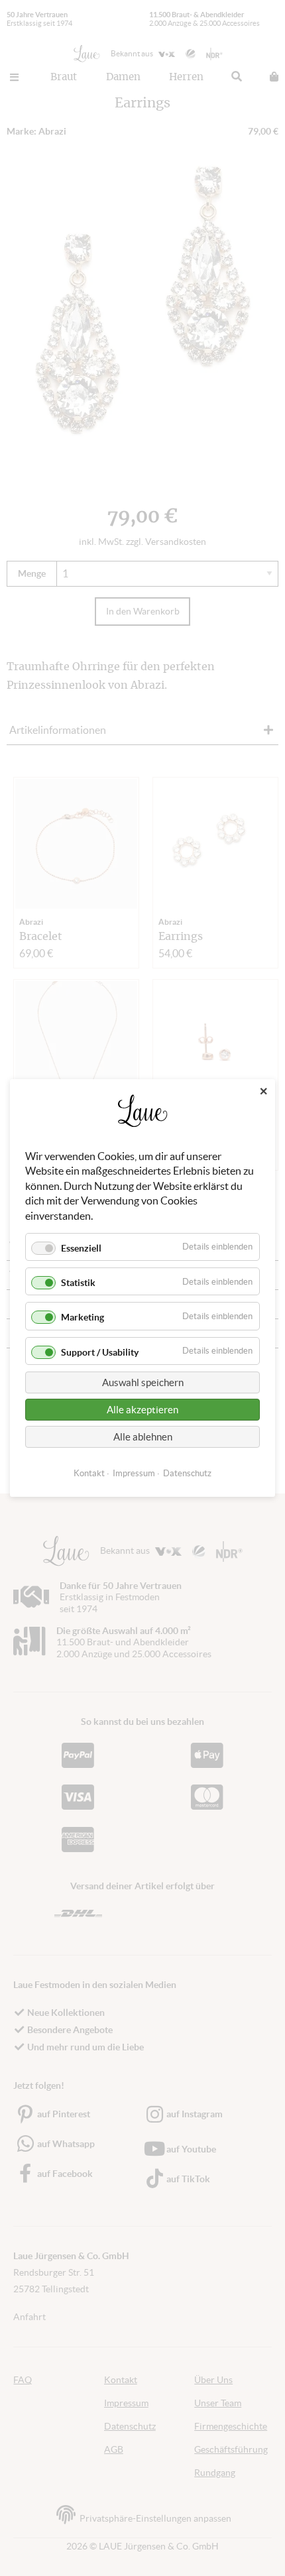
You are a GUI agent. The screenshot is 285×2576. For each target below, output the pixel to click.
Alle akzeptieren (142, 1410)
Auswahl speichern (143, 1382)
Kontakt (89, 1473)
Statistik (78, 1283)
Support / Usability (100, 1352)
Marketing (83, 1317)
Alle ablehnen (143, 1437)
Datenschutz (187, 1473)
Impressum (134, 1473)
